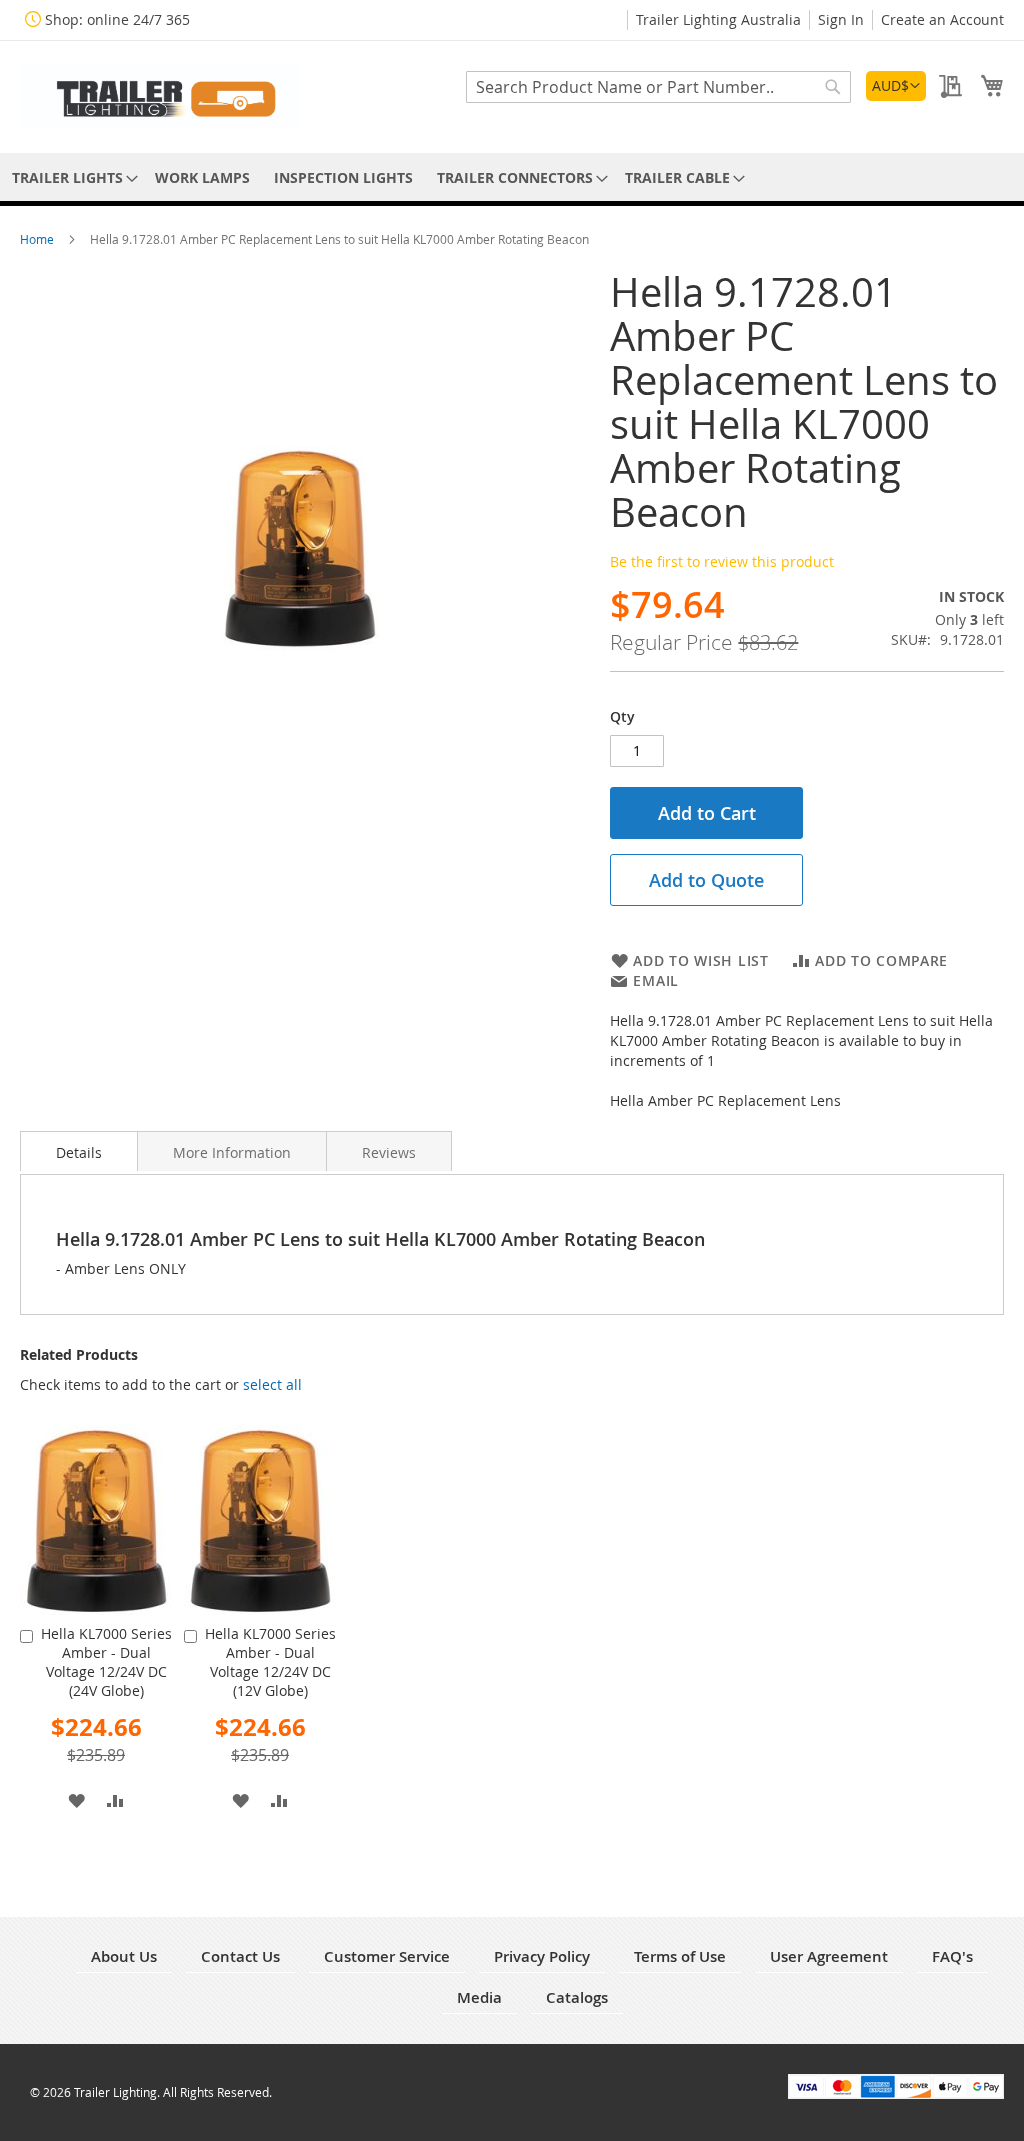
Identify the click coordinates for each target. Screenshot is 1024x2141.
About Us (124, 1956)
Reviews (389, 1152)
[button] (896, 86)
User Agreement (829, 1956)
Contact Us (240, 1956)
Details (79, 1152)
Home (38, 239)
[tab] (79, 1151)
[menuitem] (71, 177)
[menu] (512, 177)
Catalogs (577, 1997)
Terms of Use (680, 1956)
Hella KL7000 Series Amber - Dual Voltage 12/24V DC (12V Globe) (270, 1662)
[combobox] (658, 87)
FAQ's (952, 1956)
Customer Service (387, 1956)
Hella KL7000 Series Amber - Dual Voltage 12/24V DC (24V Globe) (106, 1662)
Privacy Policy (542, 1956)
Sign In (841, 19)
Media (479, 1997)
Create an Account (942, 19)
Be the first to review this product (722, 561)
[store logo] (160, 95)
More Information (232, 1152)
